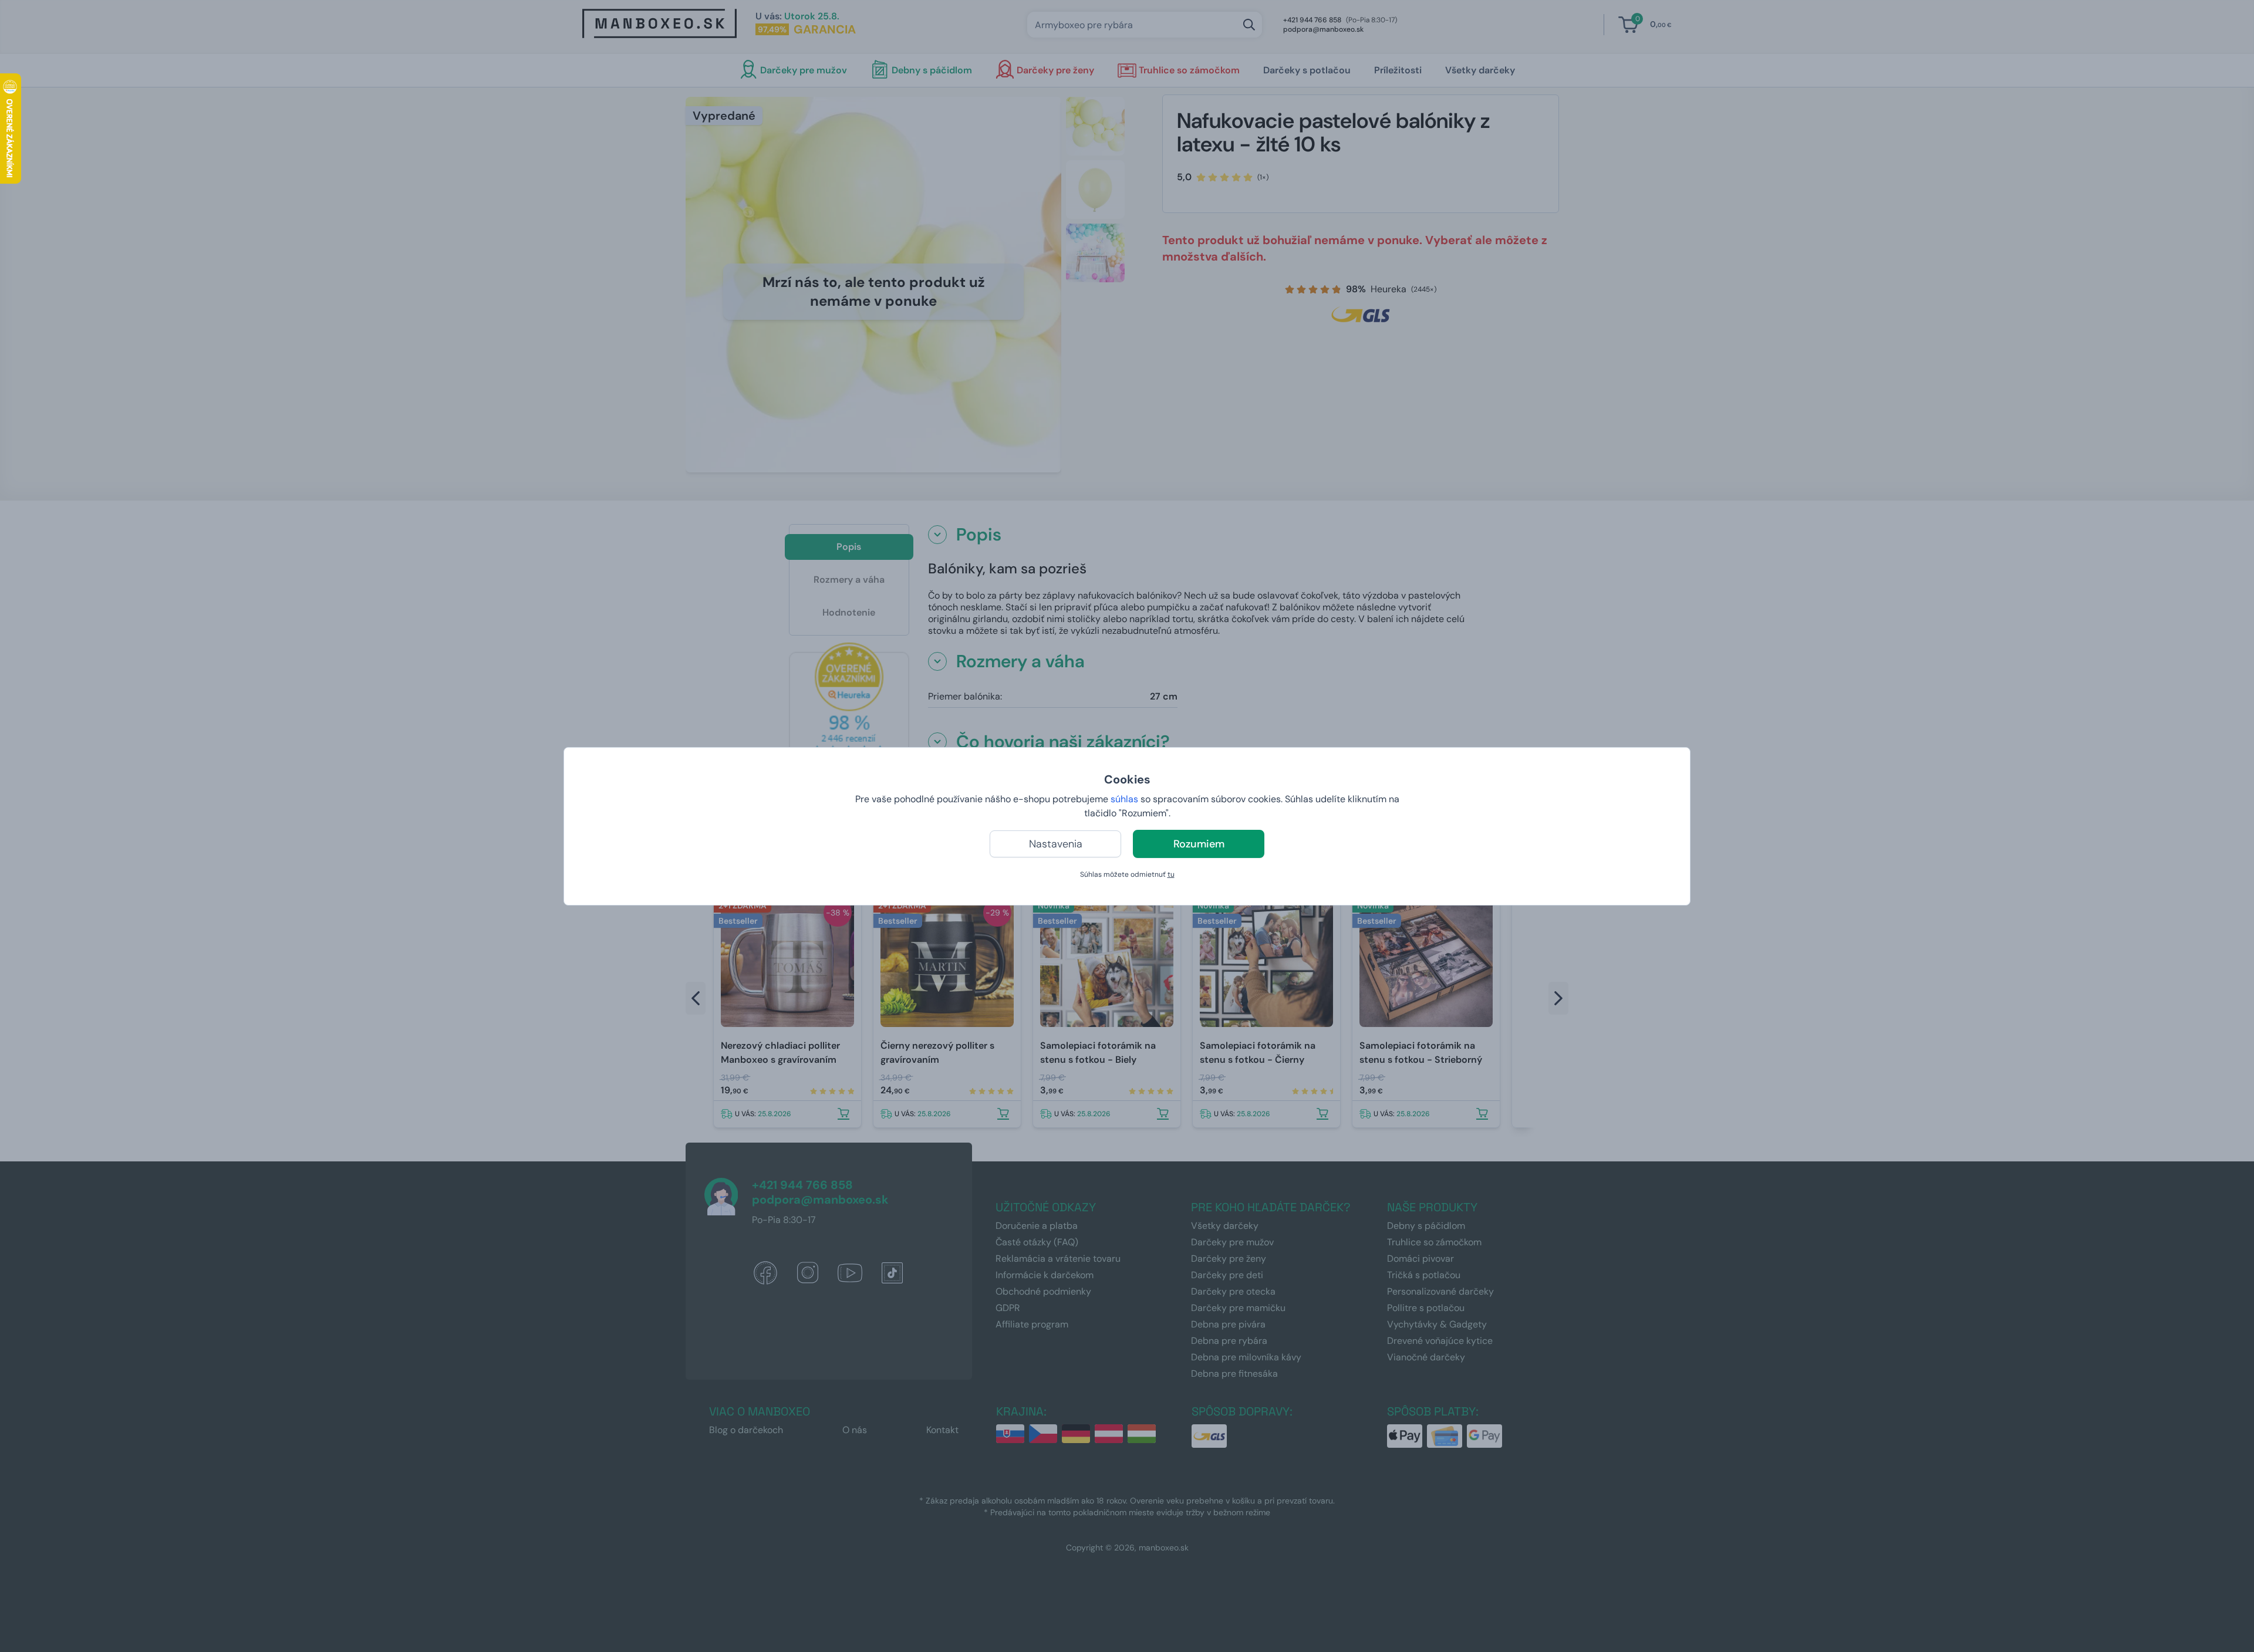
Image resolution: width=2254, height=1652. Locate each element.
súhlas (1124, 799)
